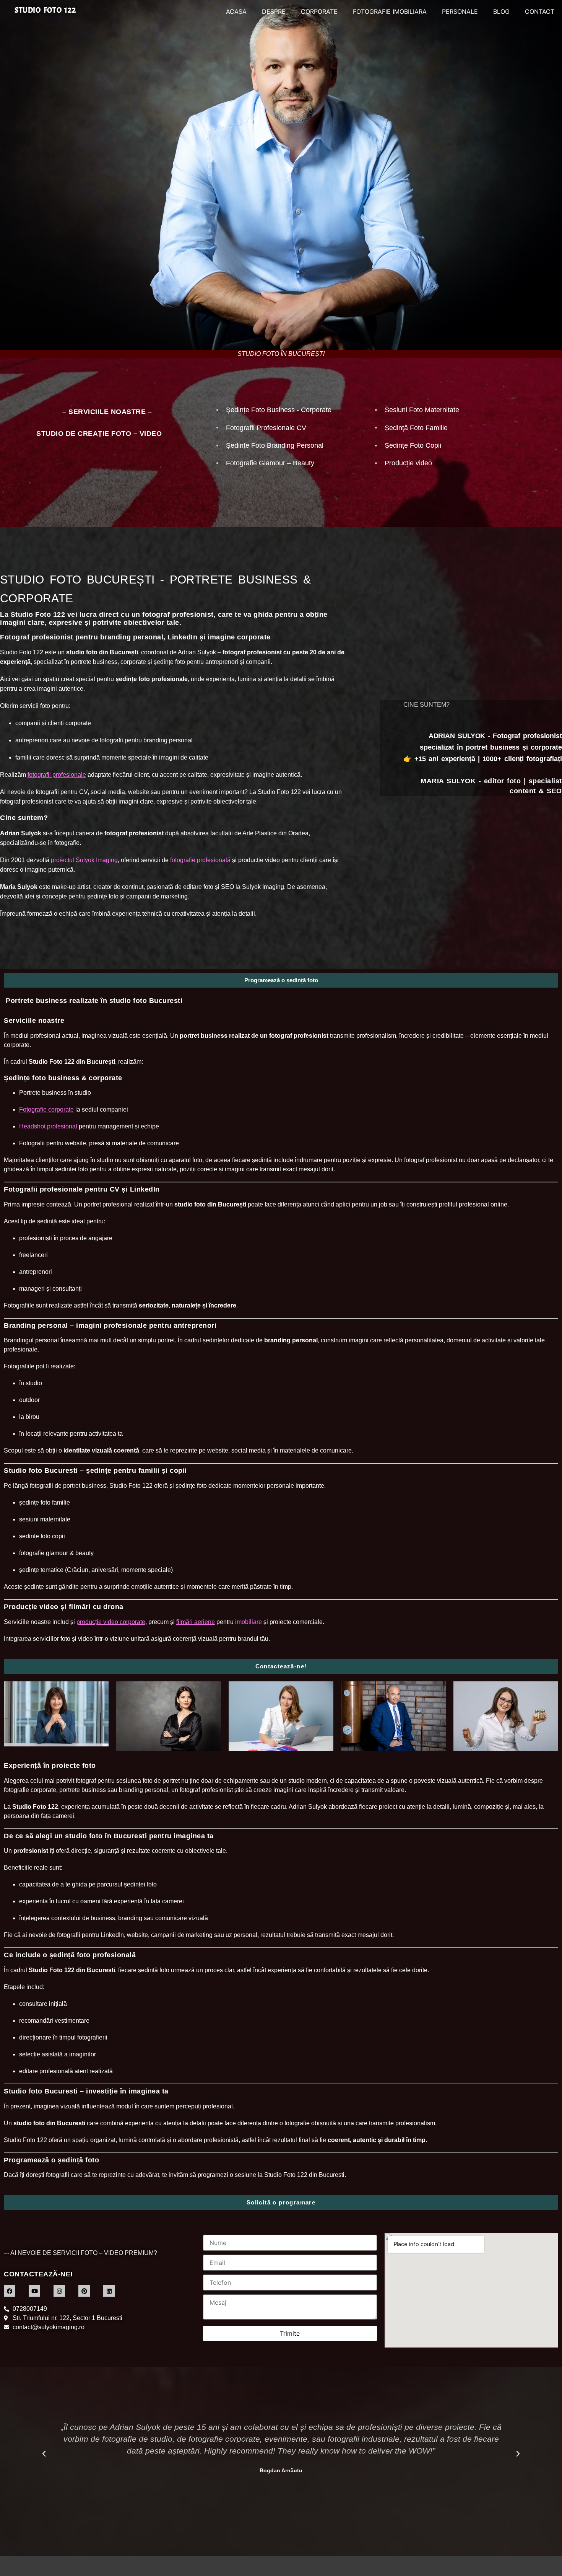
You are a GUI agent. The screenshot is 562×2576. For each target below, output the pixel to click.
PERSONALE (460, 11)
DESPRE (274, 11)
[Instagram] (59, 2291)
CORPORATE (319, 11)
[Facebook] (10, 2291)
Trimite (290, 2333)
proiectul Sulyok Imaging (84, 860)
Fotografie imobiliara (390, 11)
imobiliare (249, 1622)
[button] (44, 2454)
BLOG (501, 11)
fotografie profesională (200, 860)
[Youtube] (34, 2291)
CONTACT (540, 11)
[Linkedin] (109, 2291)
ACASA (236, 11)
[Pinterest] (84, 2291)
